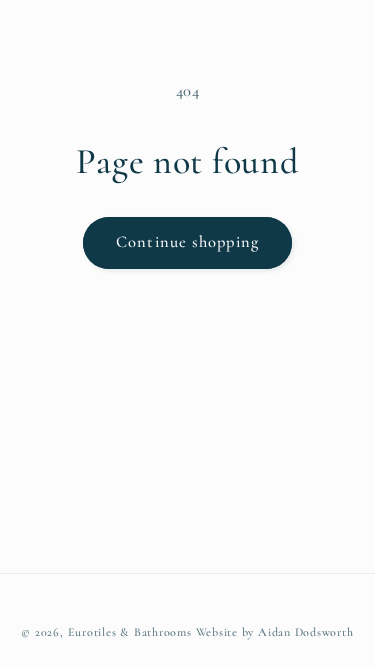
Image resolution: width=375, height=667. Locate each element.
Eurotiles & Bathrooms (130, 632)
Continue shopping (187, 242)
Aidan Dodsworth (306, 632)
